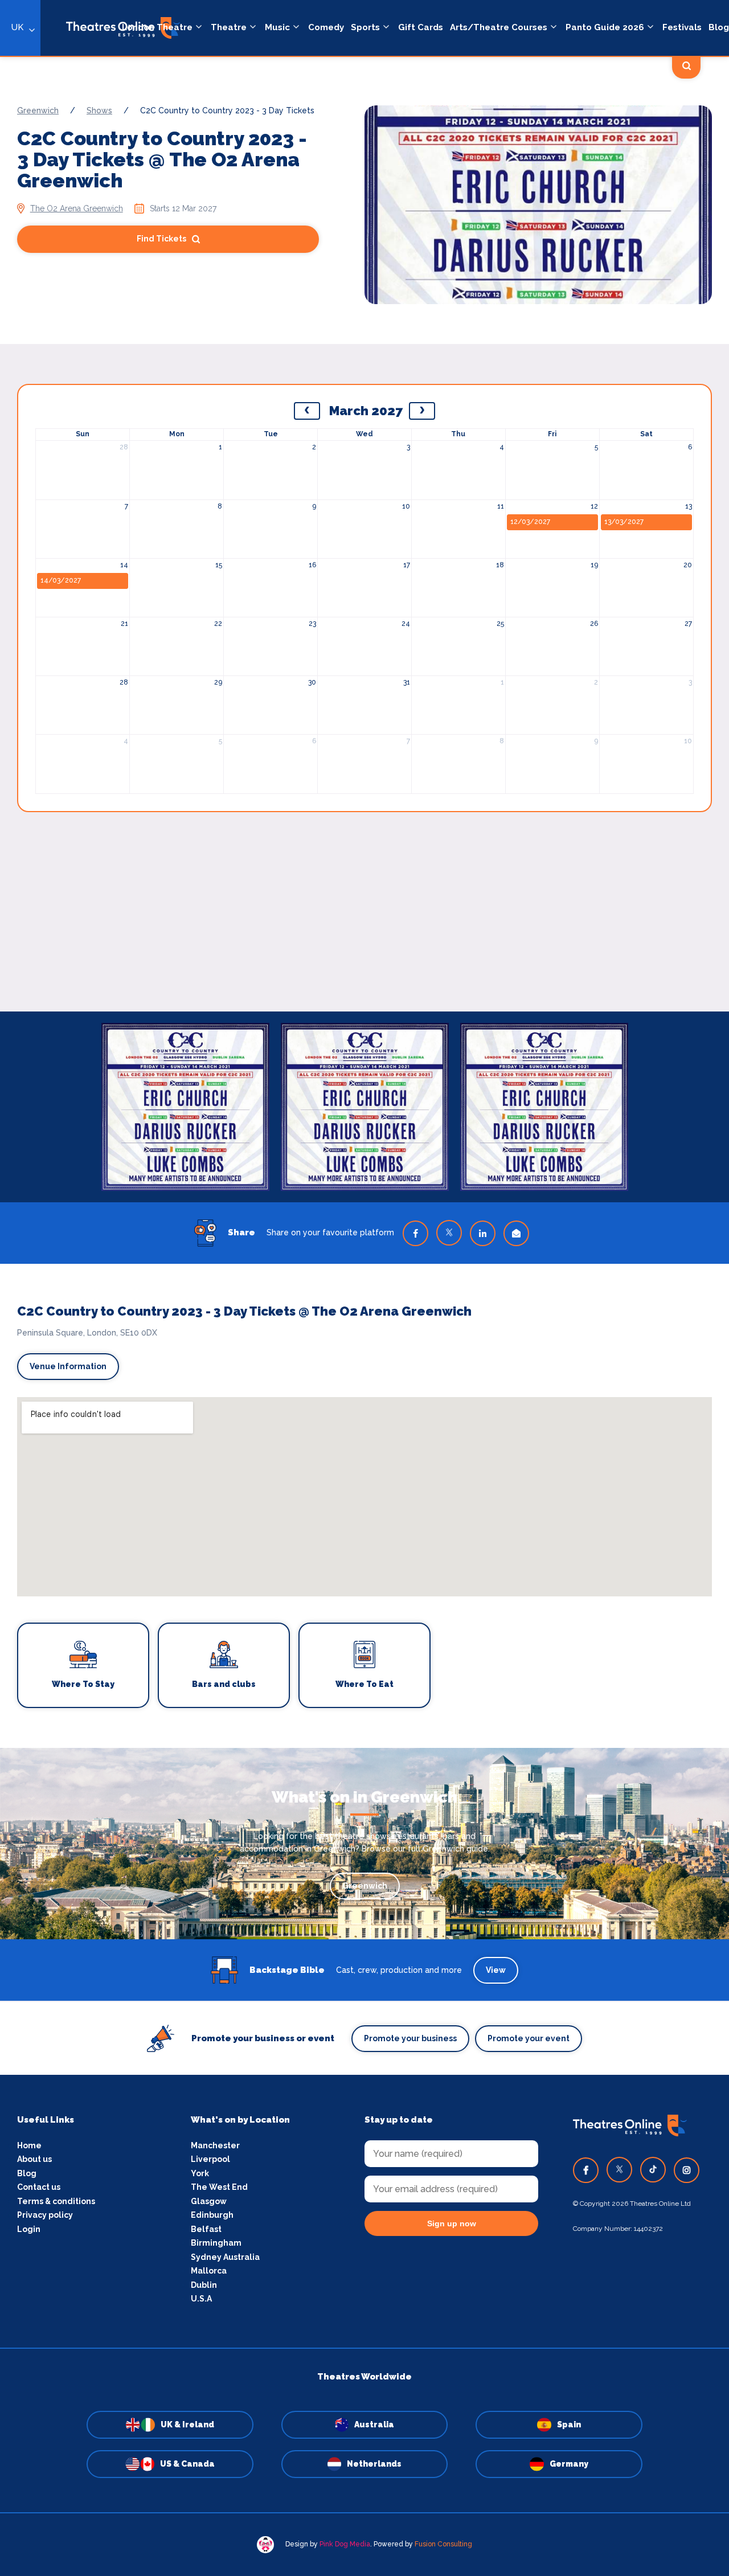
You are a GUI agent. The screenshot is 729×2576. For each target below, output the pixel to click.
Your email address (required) (327, 1259)
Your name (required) (309, 1320)
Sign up (365, 1391)
